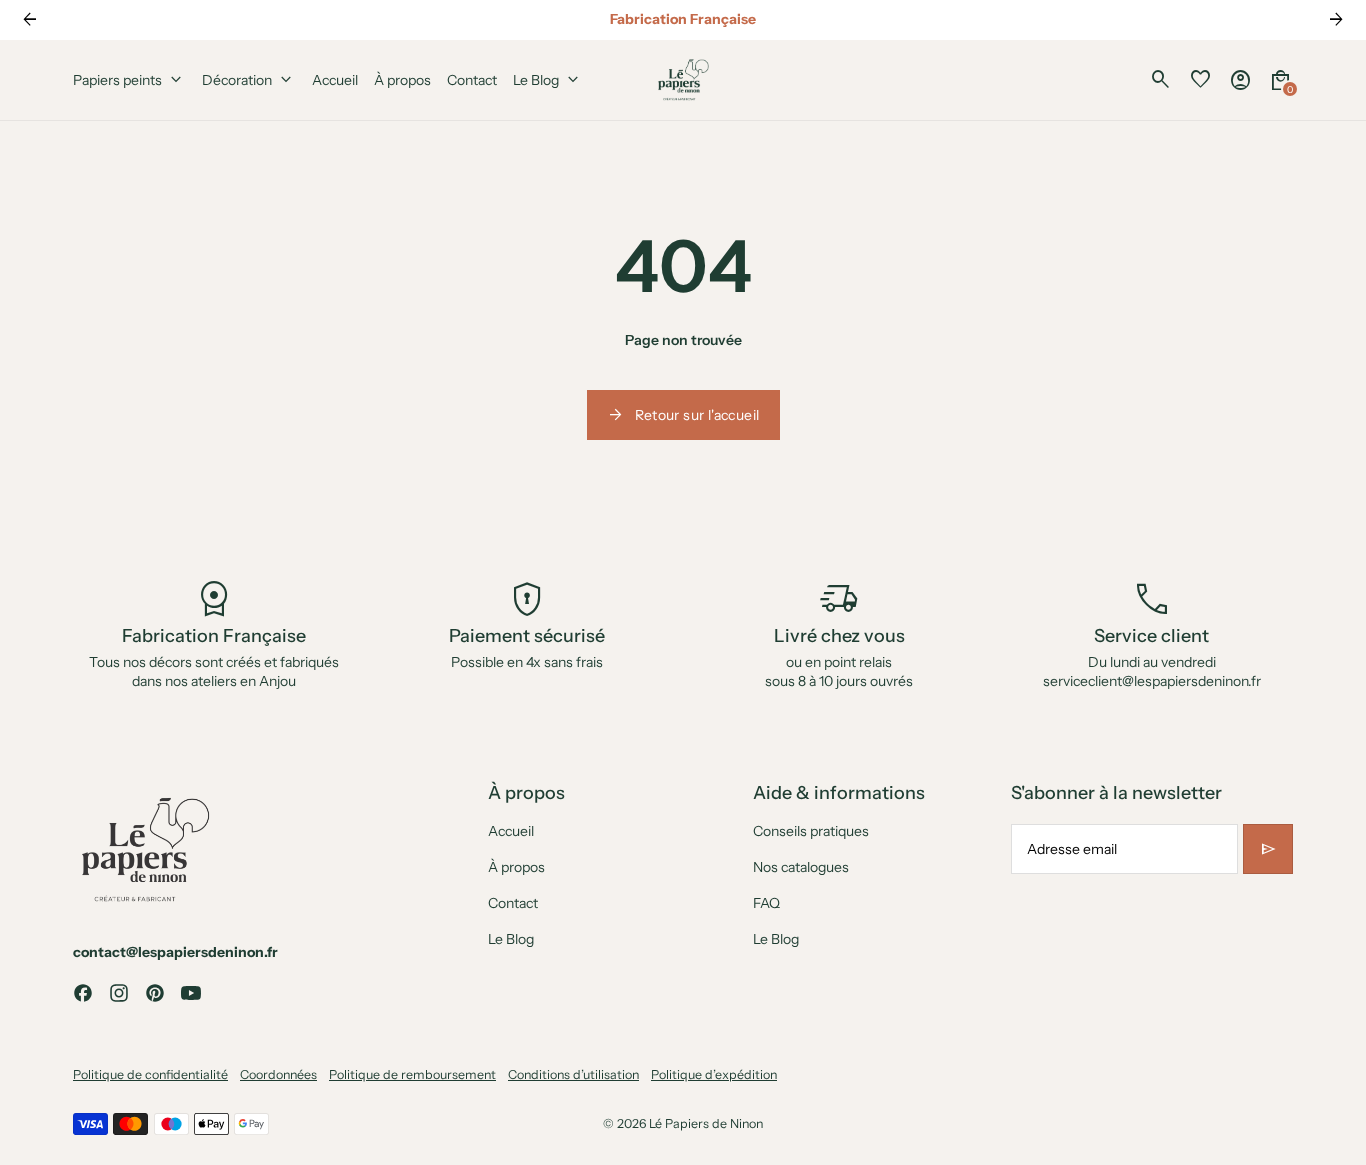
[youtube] (191, 993)
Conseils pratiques (811, 831)
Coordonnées (278, 1074)
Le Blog (511, 939)
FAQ (766, 903)
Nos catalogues (801, 867)
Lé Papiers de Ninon (706, 1123)
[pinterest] (155, 993)
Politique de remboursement (412, 1074)
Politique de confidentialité (150, 1074)
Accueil (511, 831)
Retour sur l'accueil (683, 415)
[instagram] (119, 993)
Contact (513, 903)
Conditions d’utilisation (573, 1074)
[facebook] (83, 993)
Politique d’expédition (714, 1074)
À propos (516, 867)
